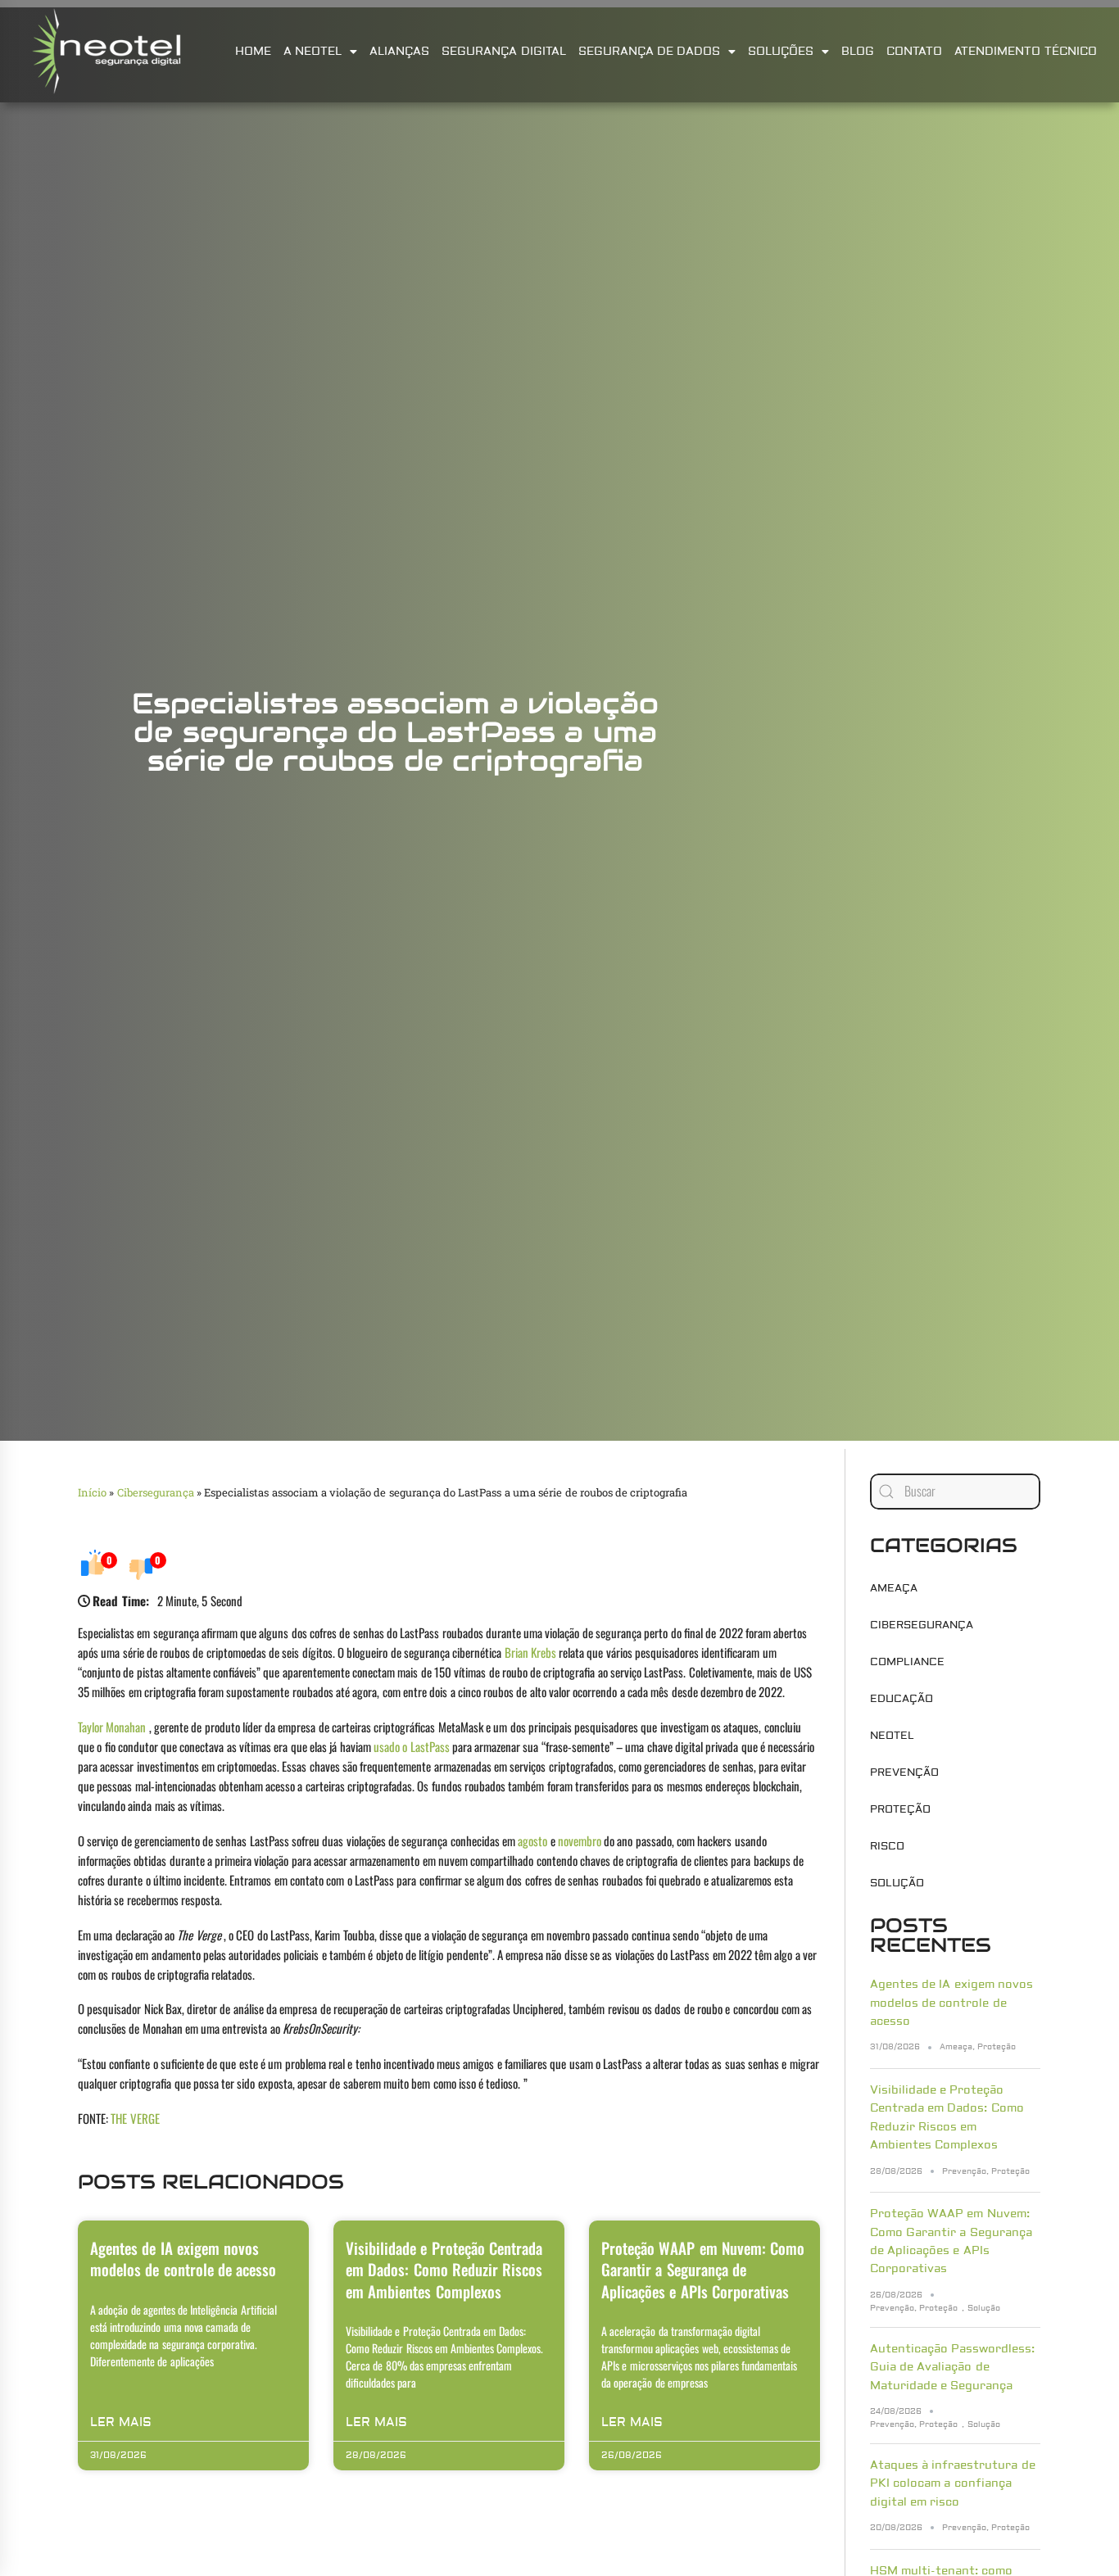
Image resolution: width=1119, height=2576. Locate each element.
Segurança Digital (503, 52)
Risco (887, 1846)
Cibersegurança (156, 1492)
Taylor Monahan (112, 1727)
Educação (902, 1699)
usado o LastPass (412, 1746)
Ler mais (121, 2422)
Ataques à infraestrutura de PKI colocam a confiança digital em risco (953, 2484)
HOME (253, 52)
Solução (897, 1883)
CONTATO (914, 52)
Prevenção (904, 1772)
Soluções (781, 52)
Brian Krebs (530, 1652)
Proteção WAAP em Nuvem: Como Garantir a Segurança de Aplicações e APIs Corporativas (703, 2269)
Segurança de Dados (650, 52)
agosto (532, 1840)
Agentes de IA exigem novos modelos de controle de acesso (183, 2259)
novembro (580, 1840)
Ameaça (894, 1588)
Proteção (900, 1809)
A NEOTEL (313, 52)
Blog (858, 52)
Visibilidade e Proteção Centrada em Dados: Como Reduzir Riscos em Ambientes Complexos (444, 2269)
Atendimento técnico (1025, 52)
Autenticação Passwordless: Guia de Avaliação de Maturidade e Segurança (952, 2368)
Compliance (907, 1662)
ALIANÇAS (399, 52)
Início (92, 1492)
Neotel (892, 1736)
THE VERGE (135, 2118)
